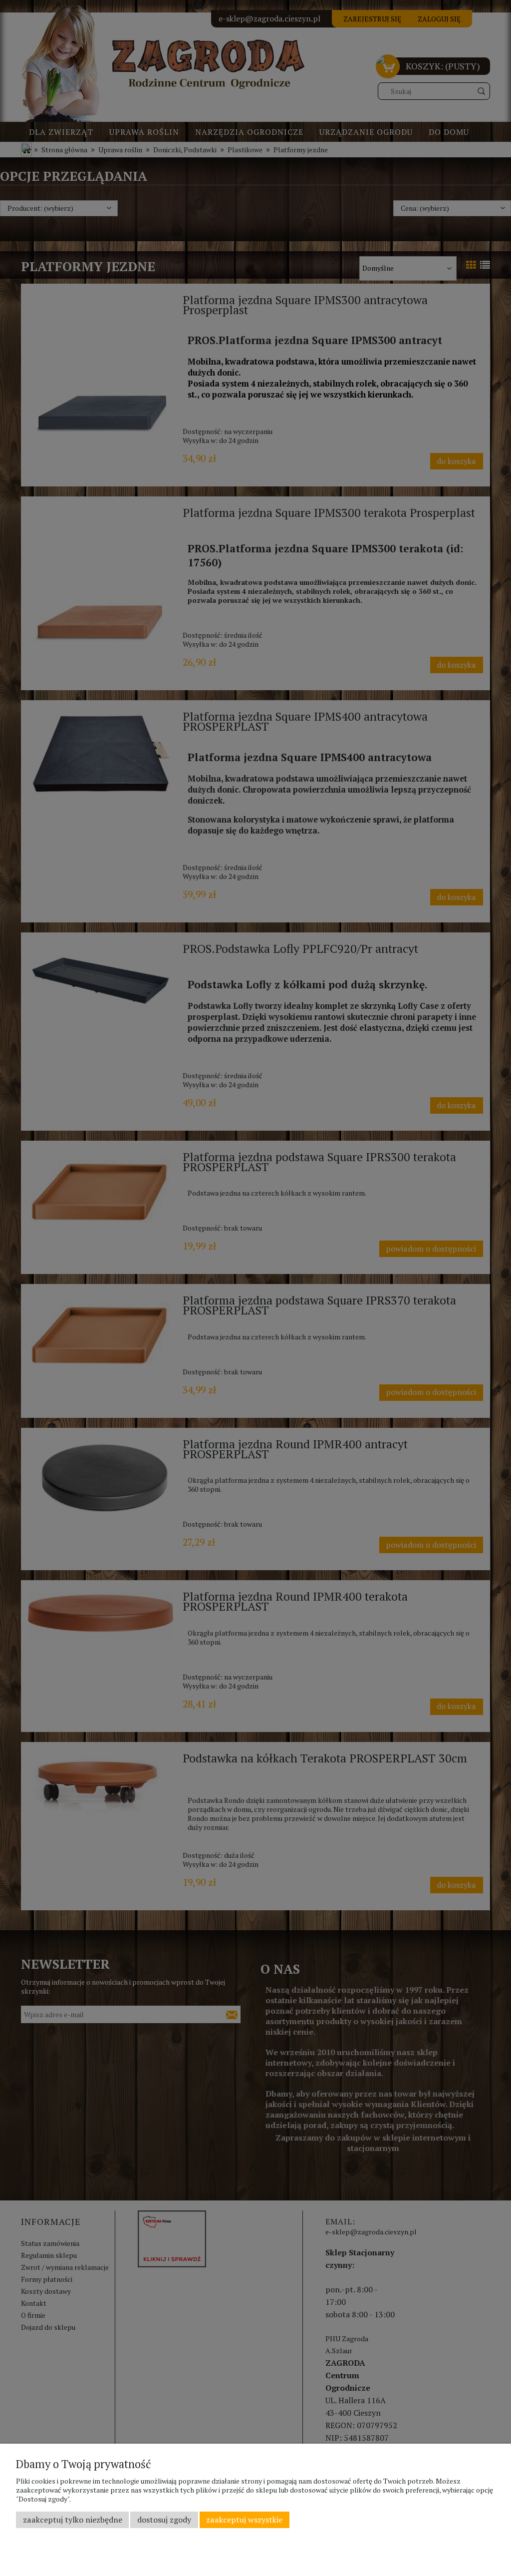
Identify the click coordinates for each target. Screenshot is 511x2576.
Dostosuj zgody (164, 2520)
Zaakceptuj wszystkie (244, 2520)
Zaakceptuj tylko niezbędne (73, 2520)
